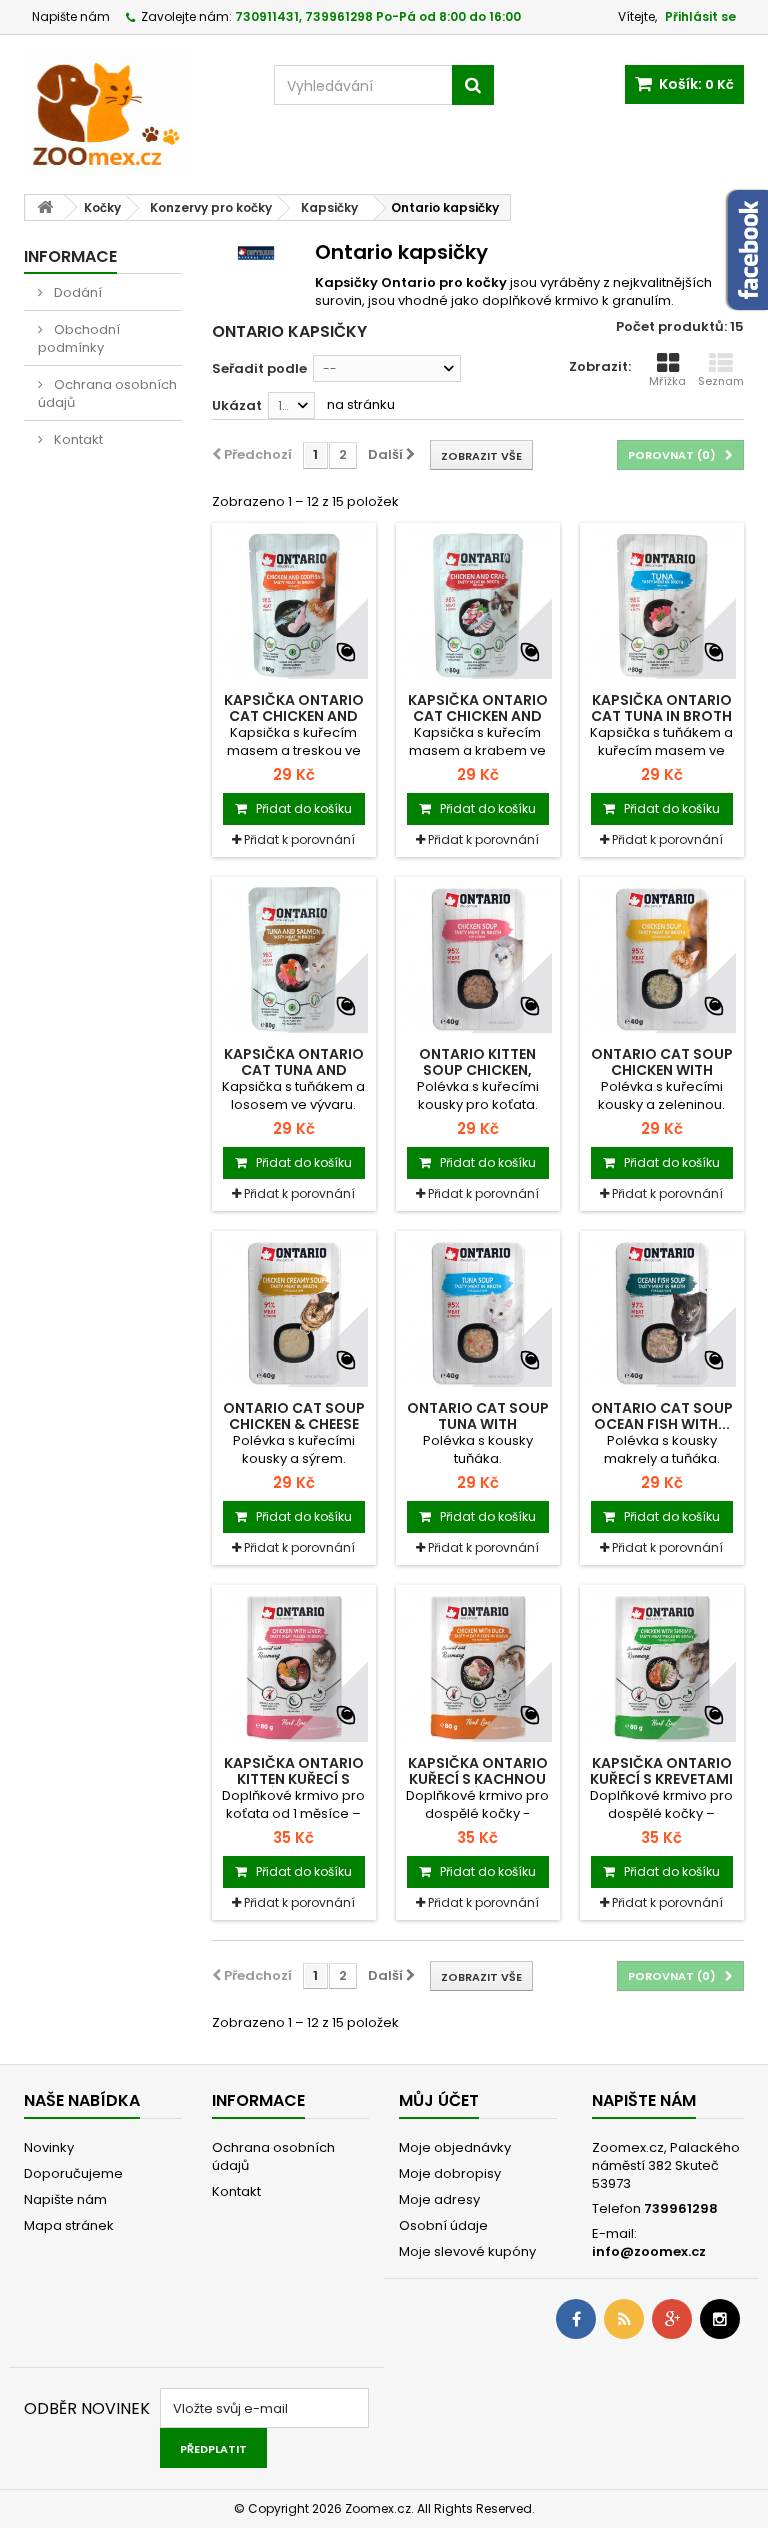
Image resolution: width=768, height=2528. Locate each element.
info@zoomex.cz (649, 2251)
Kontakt (77, 439)
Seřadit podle (259, 368)
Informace (70, 256)
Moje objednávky (455, 2147)
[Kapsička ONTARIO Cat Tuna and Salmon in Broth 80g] (294, 959)
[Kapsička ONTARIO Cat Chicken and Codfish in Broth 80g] (294, 605)
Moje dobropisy (450, 2173)
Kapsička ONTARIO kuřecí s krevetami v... (661, 1779)
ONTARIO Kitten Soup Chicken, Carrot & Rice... (478, 1070)
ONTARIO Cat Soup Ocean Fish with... (662, 1416)
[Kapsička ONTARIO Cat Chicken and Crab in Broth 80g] (478, 605)
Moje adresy (439, 2199)
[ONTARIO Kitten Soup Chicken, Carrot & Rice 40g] (478, 959)
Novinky (49, 2147)
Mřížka (667, 381)
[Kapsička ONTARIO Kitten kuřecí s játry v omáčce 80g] (294, 1667)
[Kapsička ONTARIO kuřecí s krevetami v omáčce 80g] (662, 1667)
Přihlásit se (700, 16)
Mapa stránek (69, 2225)
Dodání (76, 292)
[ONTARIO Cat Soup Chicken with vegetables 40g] (662, 959)
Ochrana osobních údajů (107, 393)
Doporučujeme (73, 2173)
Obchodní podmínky (79, 338)
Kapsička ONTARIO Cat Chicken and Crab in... (478, 716)
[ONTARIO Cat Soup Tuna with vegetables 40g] (478, 1313)
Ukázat (237, 405)
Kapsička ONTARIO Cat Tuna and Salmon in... (294, 1070)
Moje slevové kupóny (467, 2251)
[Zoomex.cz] (134, 115)
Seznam (721, 381)
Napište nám (71, 16)
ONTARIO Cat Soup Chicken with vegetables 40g (662, 1070)
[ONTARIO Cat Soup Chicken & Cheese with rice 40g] (294, 1313)
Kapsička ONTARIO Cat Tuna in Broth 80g (661, 716)
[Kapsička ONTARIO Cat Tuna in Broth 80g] (662, 605)
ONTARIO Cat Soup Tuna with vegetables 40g (478, 1424)
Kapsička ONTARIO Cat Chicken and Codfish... (294, 716)
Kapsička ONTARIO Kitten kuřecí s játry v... (294, 1779)
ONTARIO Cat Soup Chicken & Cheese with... (294, 1424)
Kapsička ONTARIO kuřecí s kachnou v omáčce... (478, 1779)
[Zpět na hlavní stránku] (45, 207)
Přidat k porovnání (299, 839)
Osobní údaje (443, 2225)
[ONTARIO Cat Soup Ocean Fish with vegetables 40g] (662, 1313)
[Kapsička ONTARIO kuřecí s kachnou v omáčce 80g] (478, 1667)
